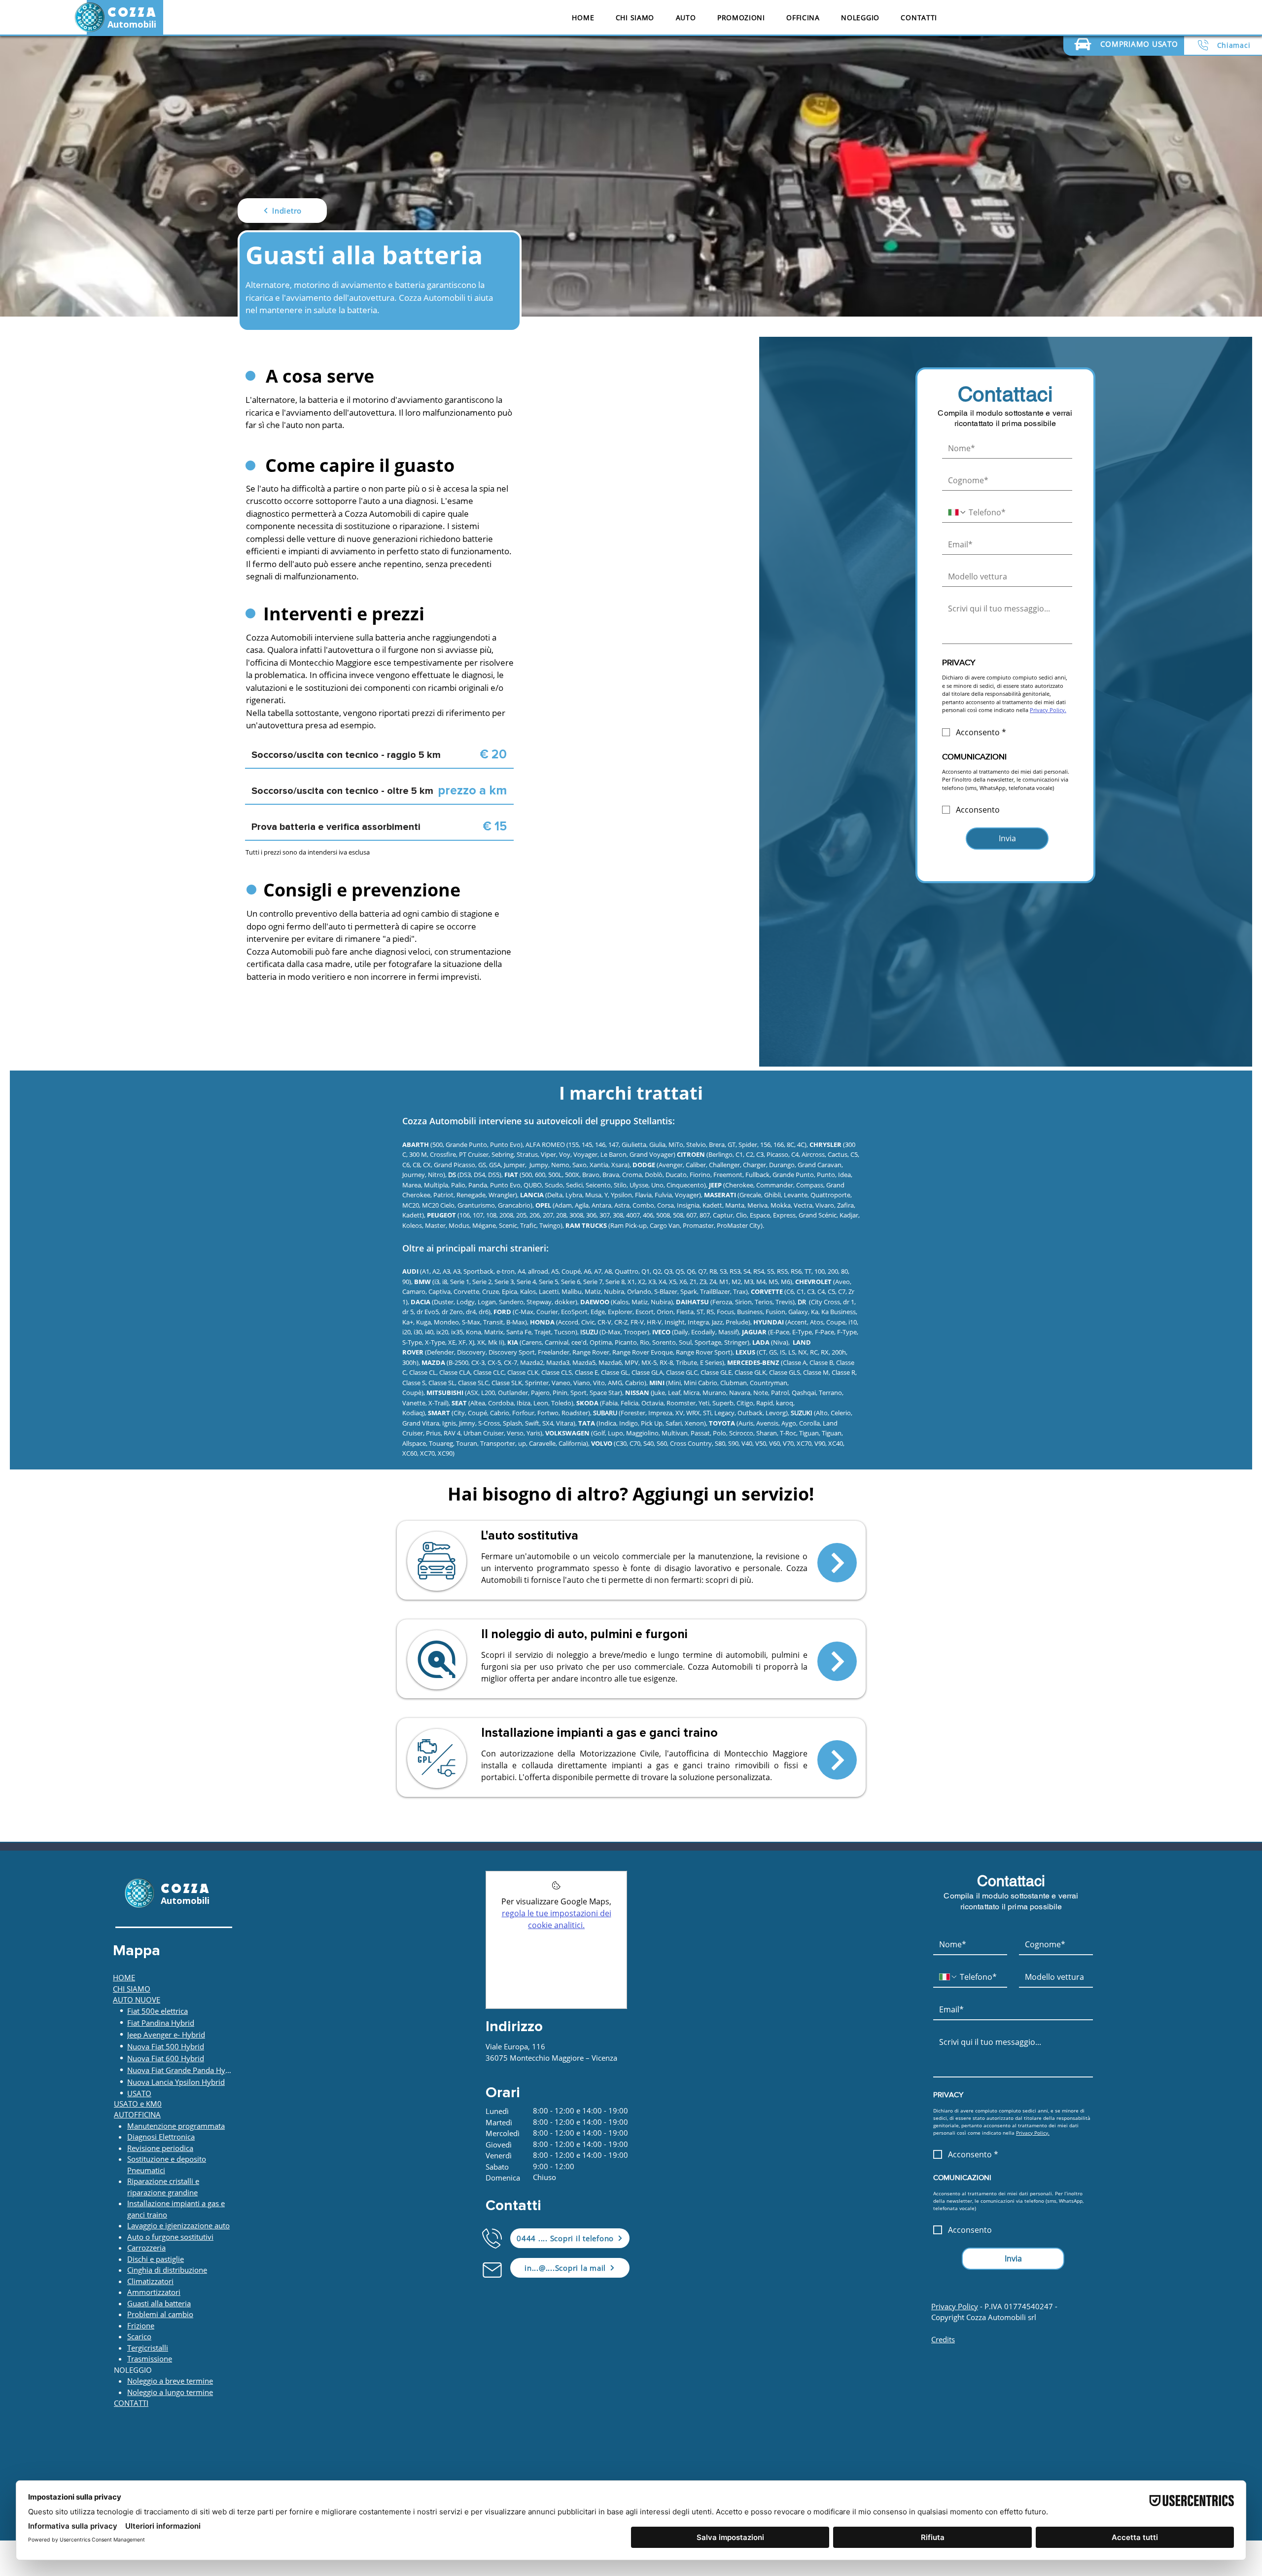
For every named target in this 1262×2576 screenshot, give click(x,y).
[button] (686, 18)
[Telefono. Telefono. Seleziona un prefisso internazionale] (957, 512)
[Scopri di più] (837, 1563)
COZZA (132, 13)
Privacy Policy (955, 2306)
